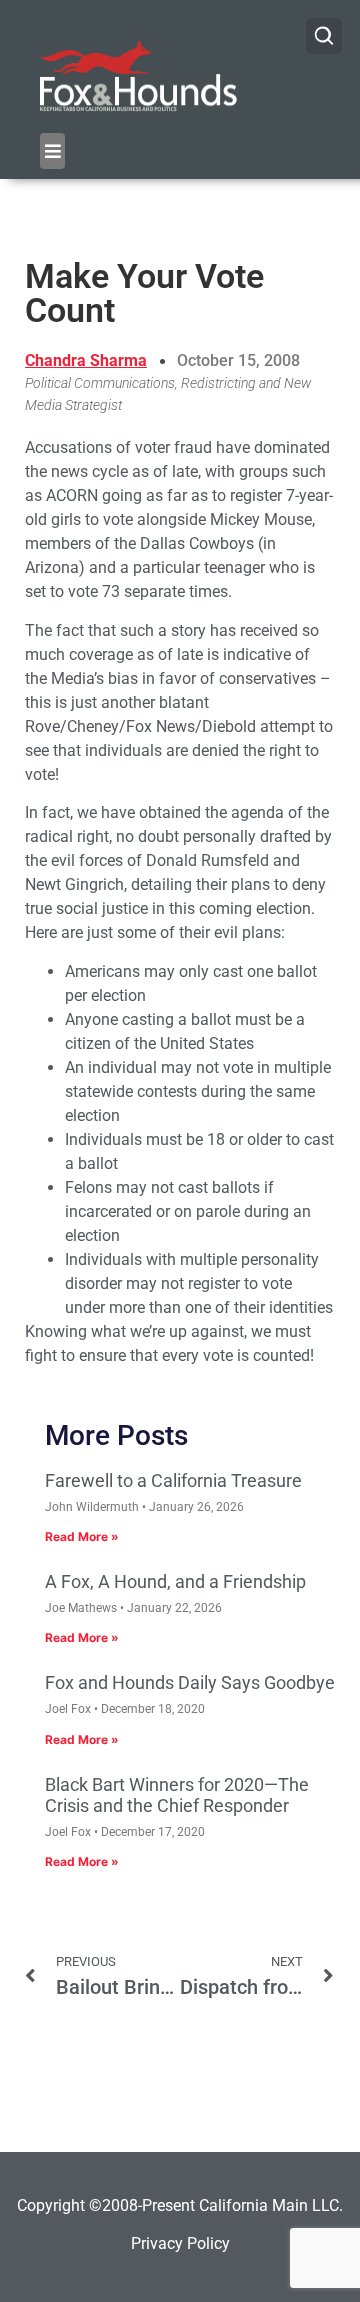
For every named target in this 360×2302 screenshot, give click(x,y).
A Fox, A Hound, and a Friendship (175, 1581)
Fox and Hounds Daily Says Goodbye (190, 1682)
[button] (52, 151)
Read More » (82, 1536)
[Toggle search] (324, 36)
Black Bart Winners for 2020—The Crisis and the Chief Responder (177, 1795)
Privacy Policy (180, 2243)
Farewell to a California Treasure (173, 1480)
